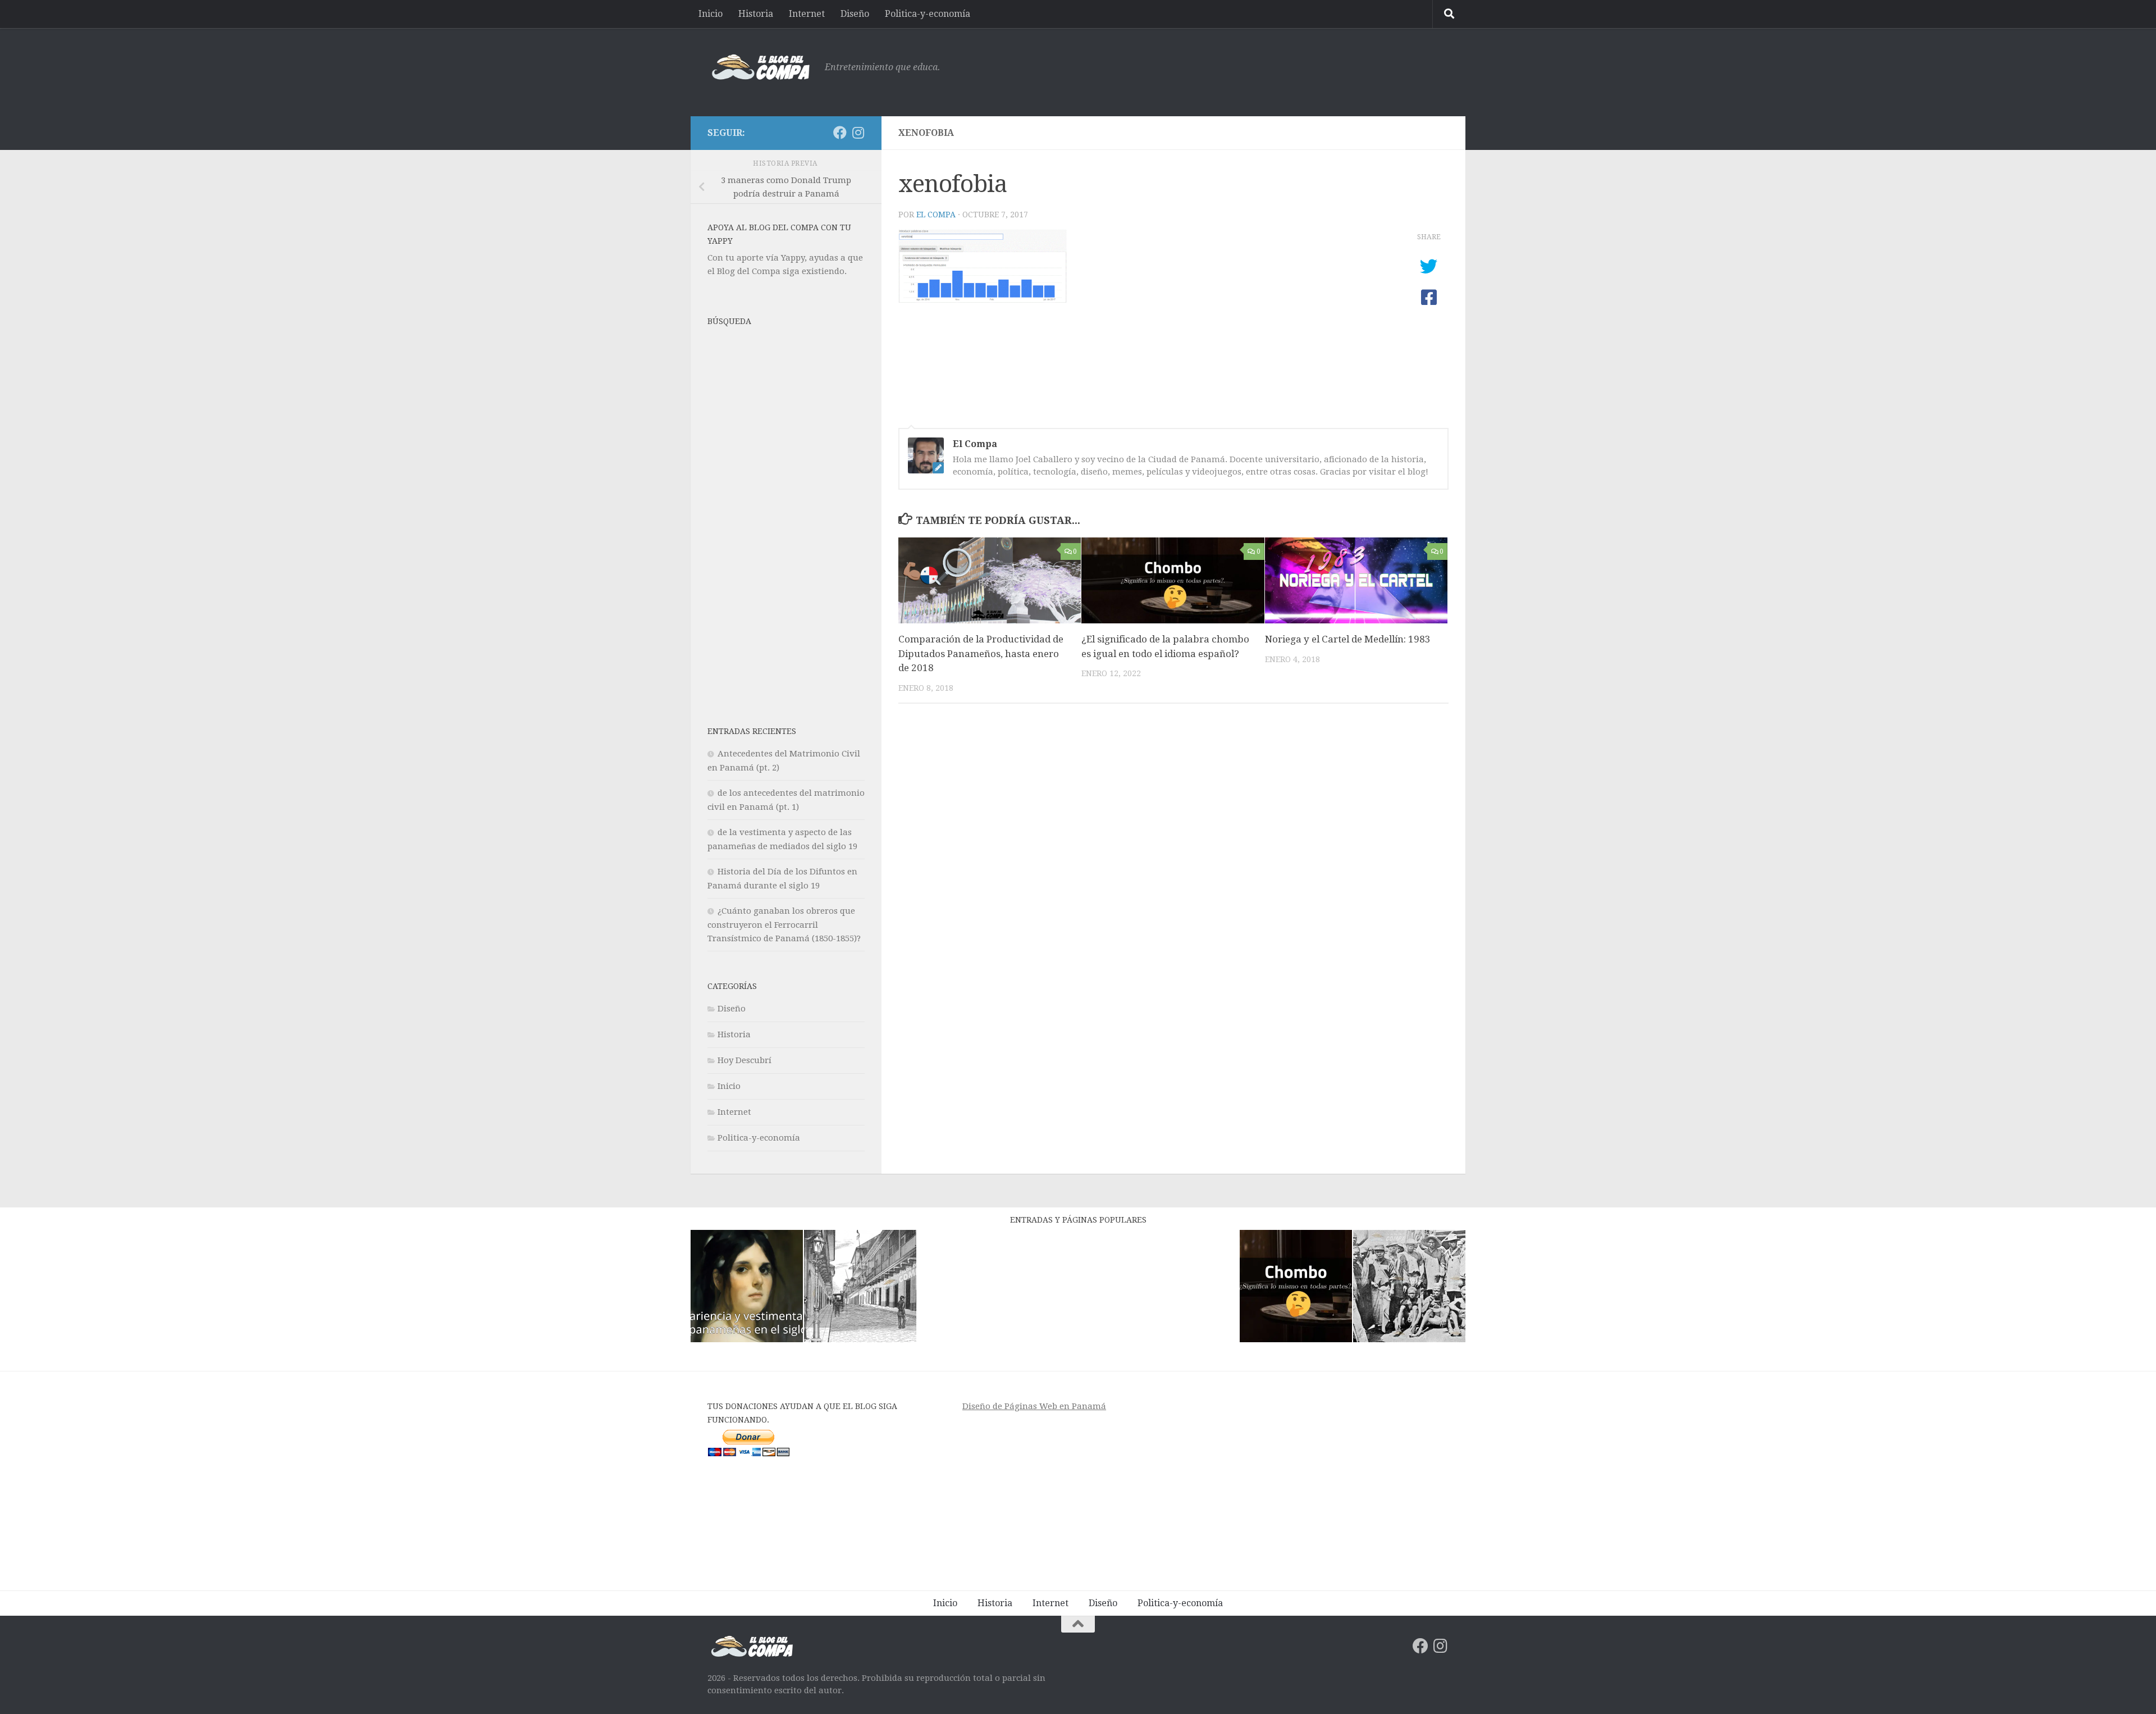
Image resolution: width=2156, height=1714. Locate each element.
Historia (756, 14)
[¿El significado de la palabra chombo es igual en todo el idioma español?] (1296, 1288)
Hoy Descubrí (744, 1060)
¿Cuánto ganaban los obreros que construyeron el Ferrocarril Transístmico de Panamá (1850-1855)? (784, 925)
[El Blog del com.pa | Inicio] (760, 67)
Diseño (855, 14)
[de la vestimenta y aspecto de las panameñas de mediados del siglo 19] (747, 1288)
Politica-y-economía (928, 14)
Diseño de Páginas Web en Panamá (1034, 1406)
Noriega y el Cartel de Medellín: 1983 (1348, 639)
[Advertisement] (1244, 70)
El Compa (936, 215)
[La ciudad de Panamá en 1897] (860, 1288)
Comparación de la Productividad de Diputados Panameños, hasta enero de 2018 (981, 653)
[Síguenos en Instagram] (858, 133)
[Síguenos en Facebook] (840, 133)
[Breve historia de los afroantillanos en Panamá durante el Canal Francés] (1409, 1288)
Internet (807, 14)
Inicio (711, 14)
